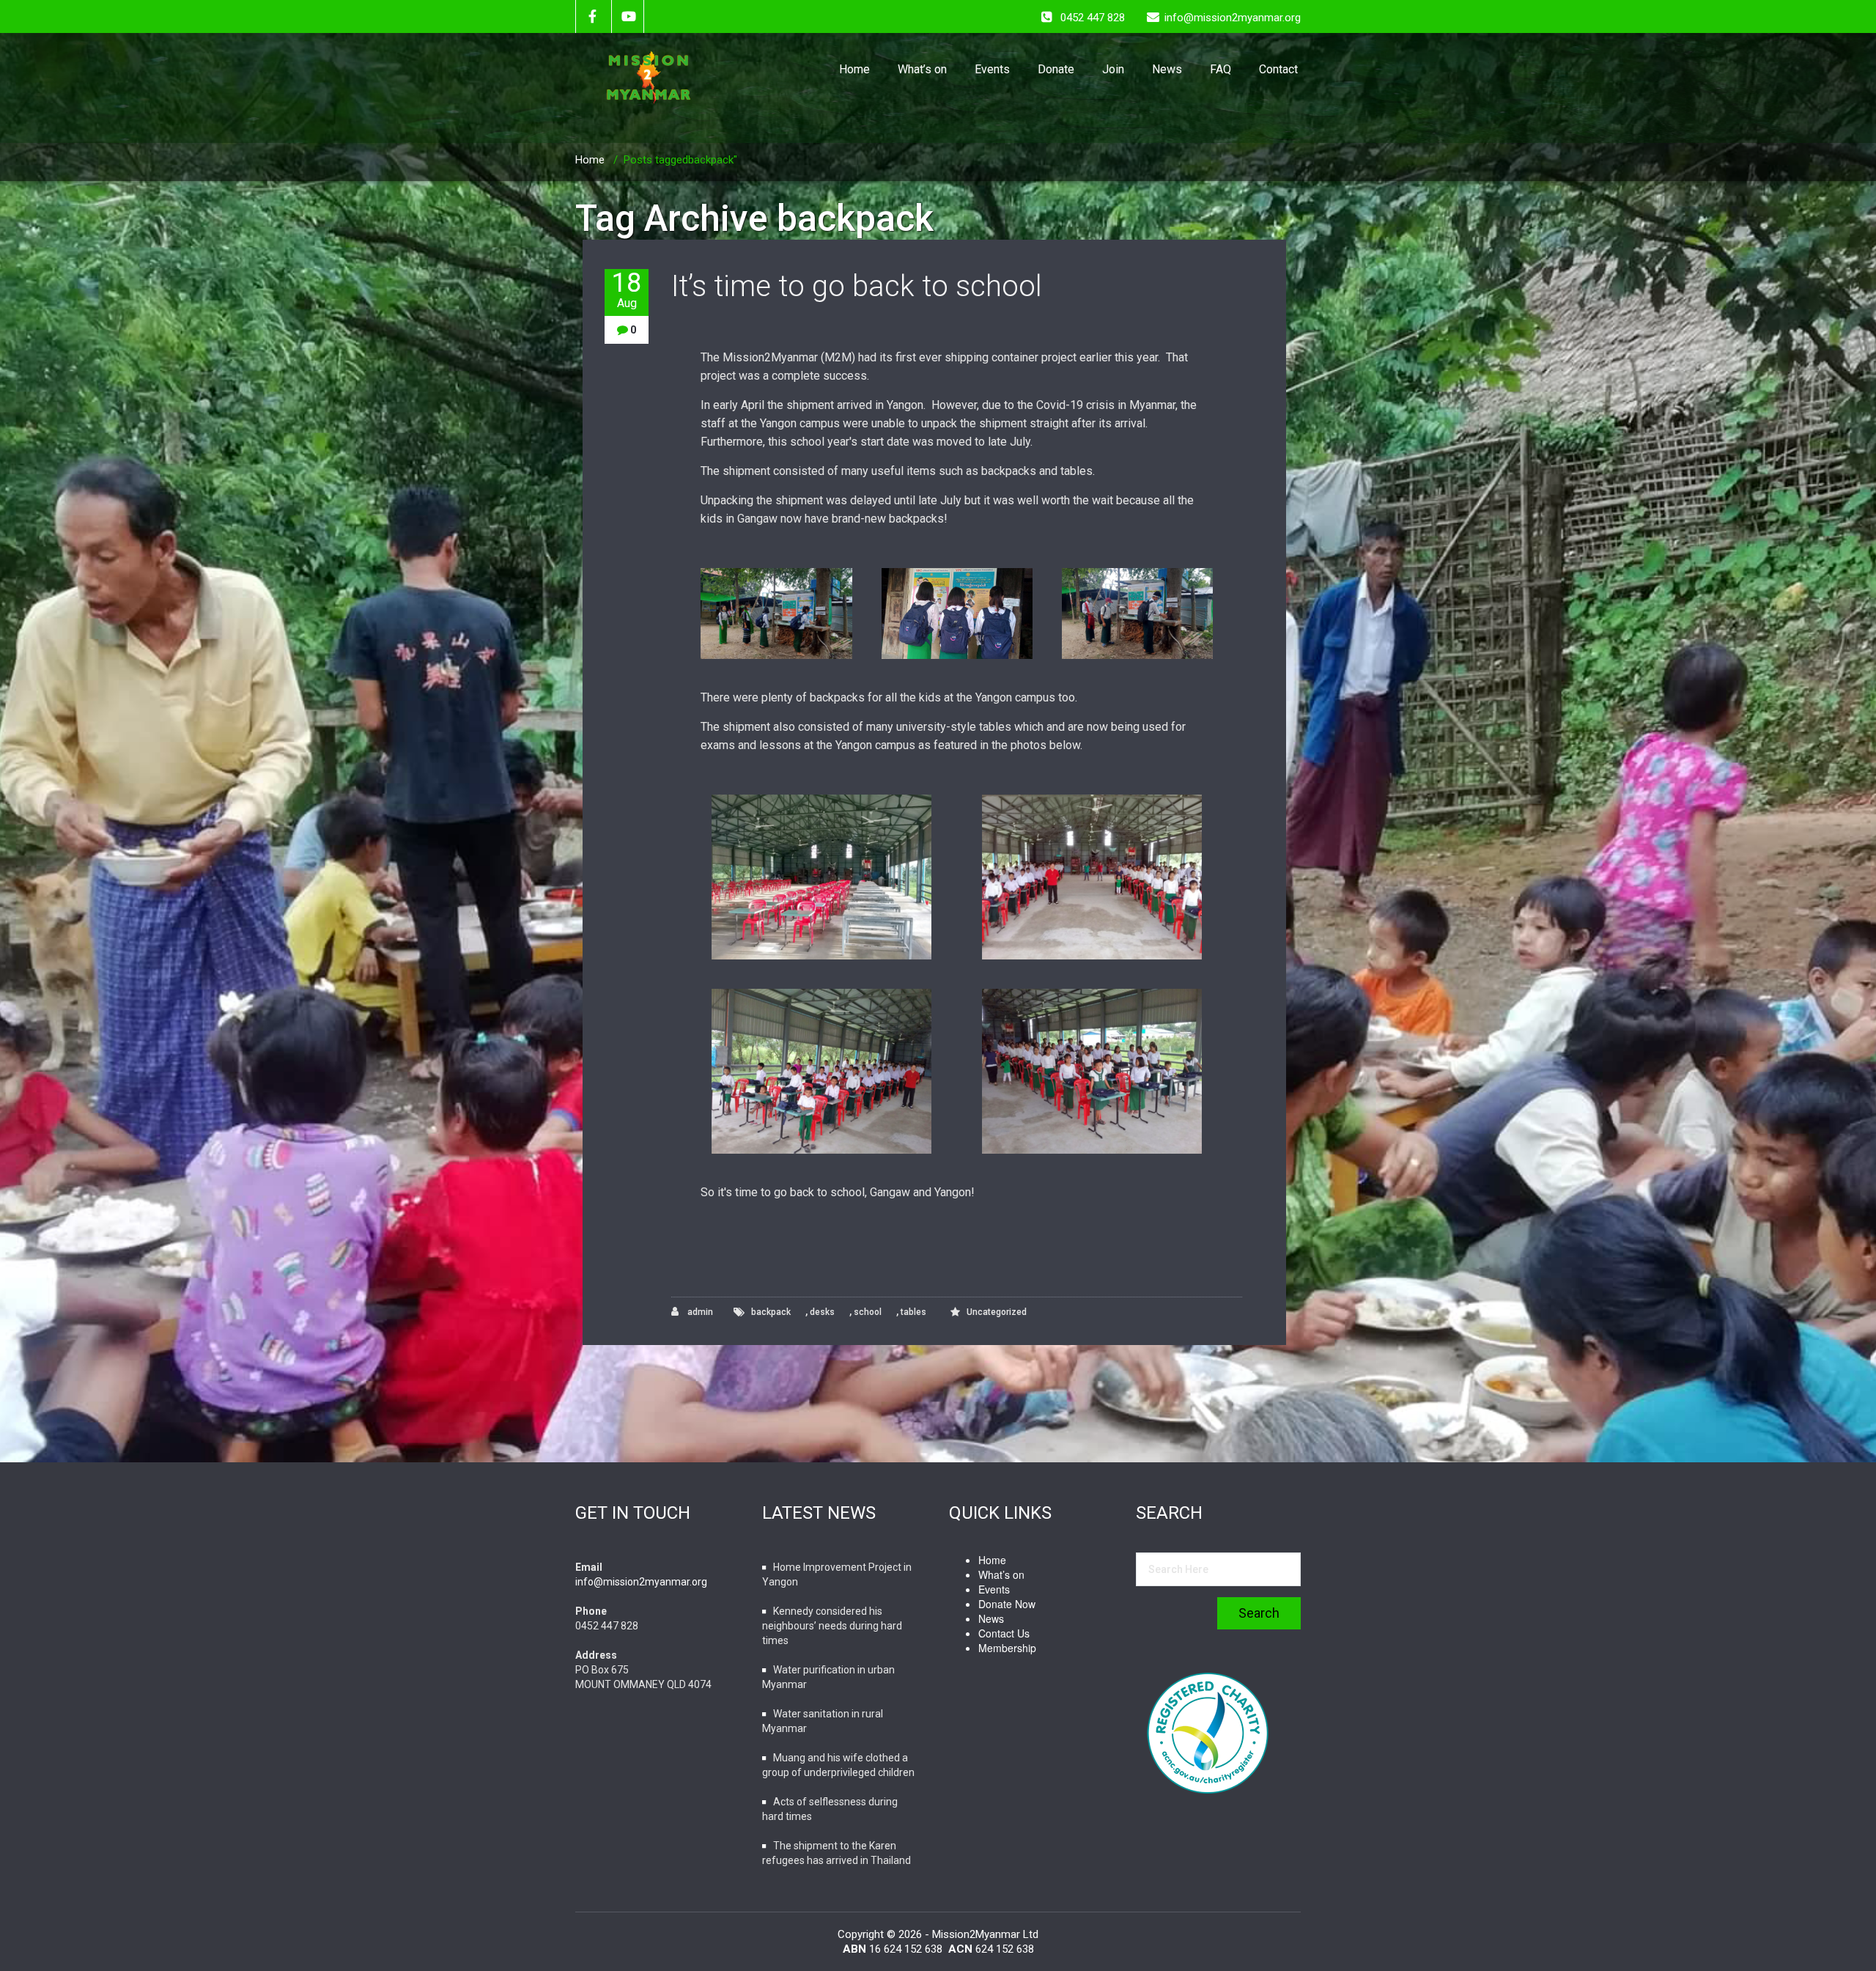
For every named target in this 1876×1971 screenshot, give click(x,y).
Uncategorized (997, 1312)
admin (699, 1312)
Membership (1007, 1648)
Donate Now (1007, 1604)
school (868, 1312)
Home (854, 69)
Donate (1056, 69)
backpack (771, 1312)
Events (992, 69)
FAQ (1220, 69)
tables (913, 1312)
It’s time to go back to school (857, 286)
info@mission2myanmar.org (641, 1582)
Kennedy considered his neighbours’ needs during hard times (832, 1626)
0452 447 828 (1093, 18)
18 (627, 290)
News (1167, 69)
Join (1113, 69)
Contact (1278, 69)
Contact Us (1004, 1633)
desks (822, 1312)
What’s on (922, 69)
